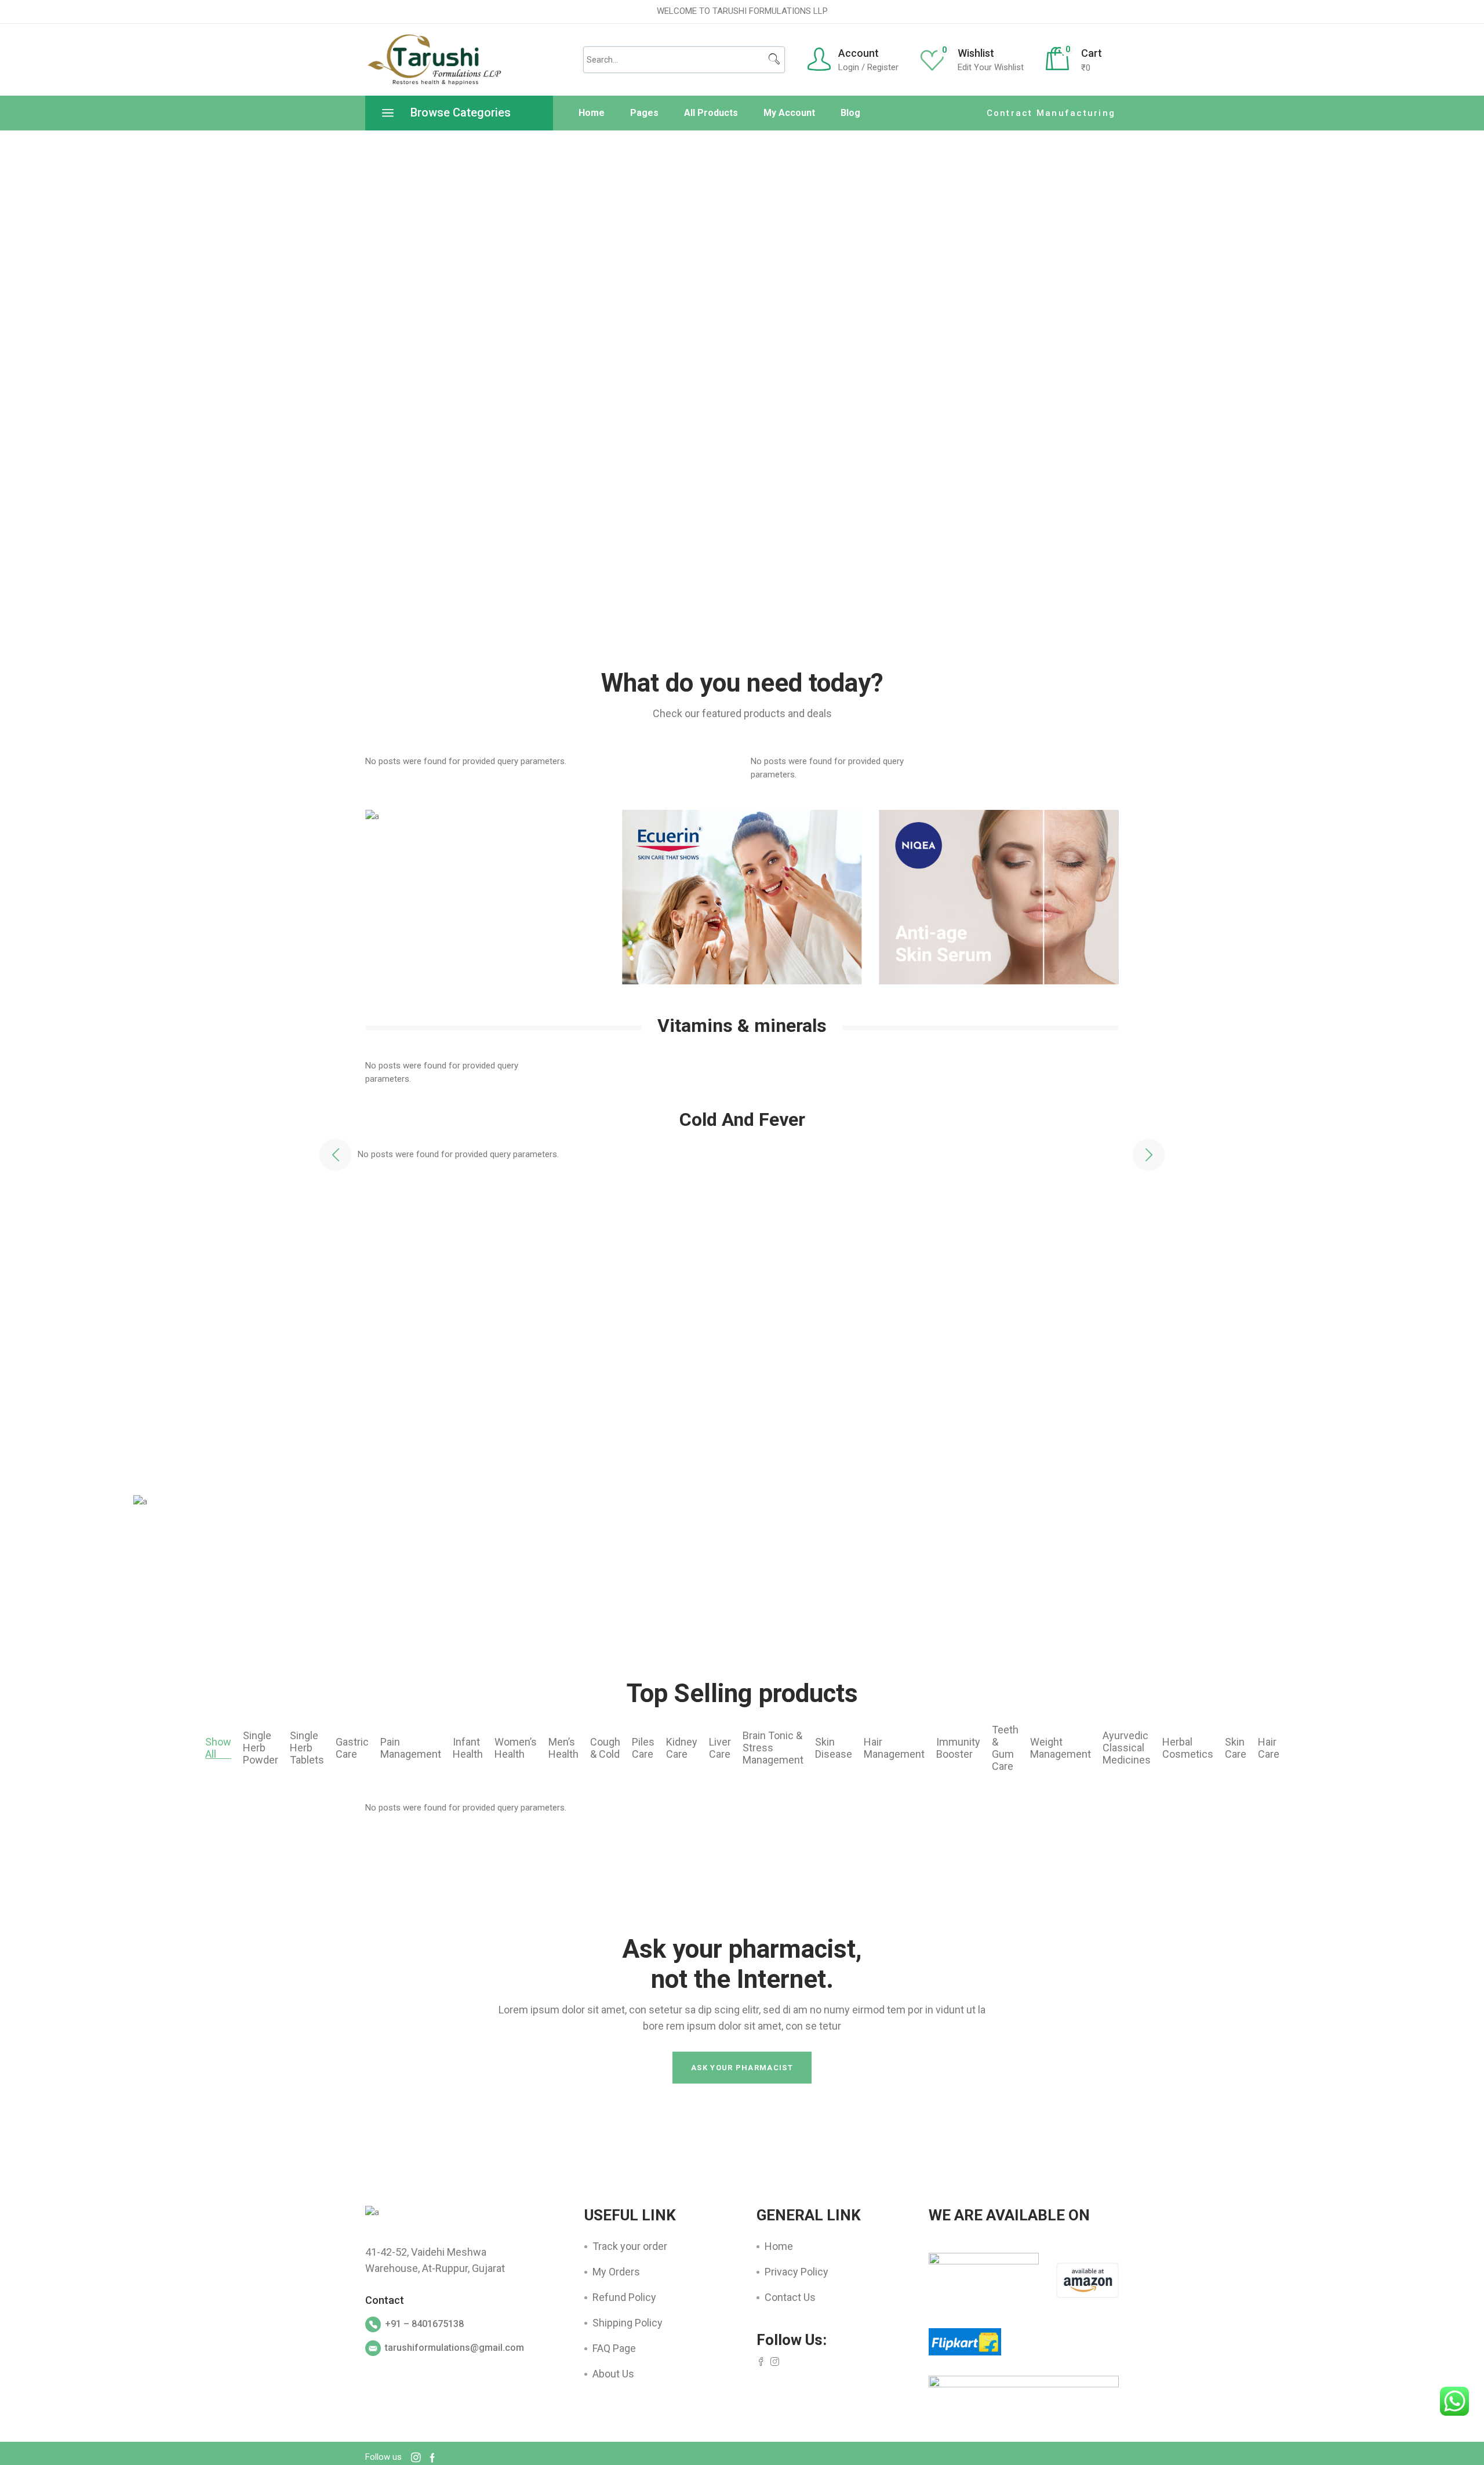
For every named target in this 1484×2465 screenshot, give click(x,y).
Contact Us (790, 2297)
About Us (613, 2374)
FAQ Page (614, 2348)
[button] (335, 1155)
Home (779, 2246)
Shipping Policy (628, 2323)
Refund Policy (624, 2297)
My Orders (616, 2272)
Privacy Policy (796, 2272)
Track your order (630, 2246)
